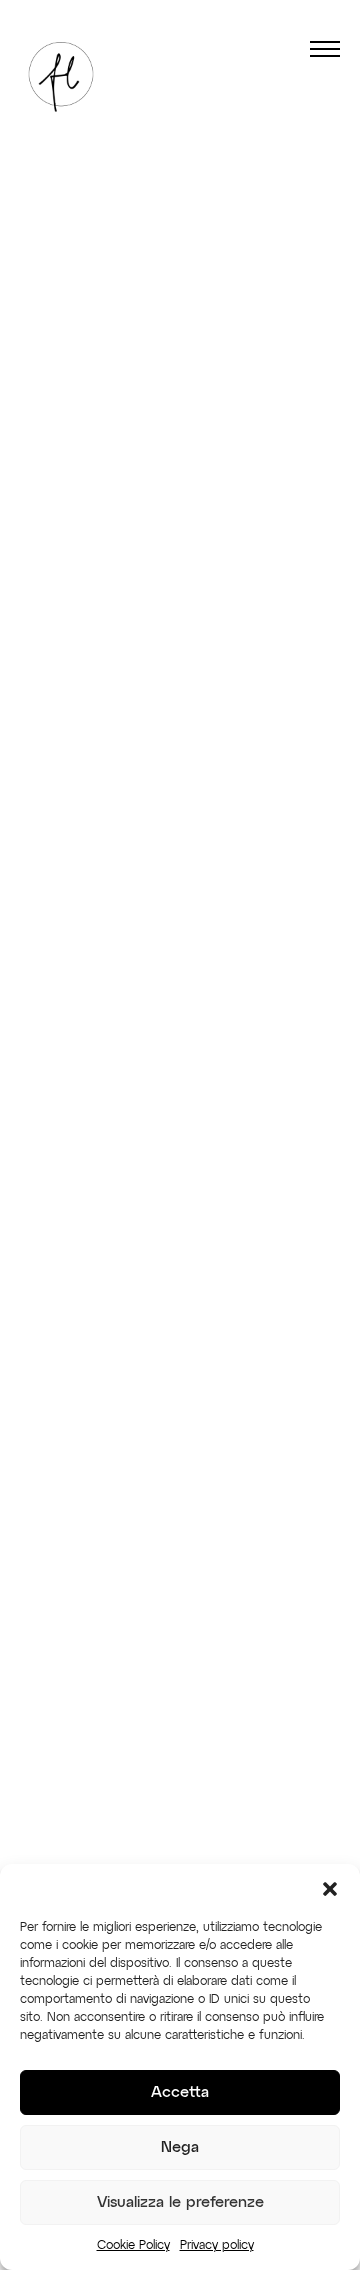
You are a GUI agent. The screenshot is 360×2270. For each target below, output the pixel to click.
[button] (330, 1889)
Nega (180, 2147)
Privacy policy (217, 2246)
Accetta (180, 2092)
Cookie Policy (133, 2246)
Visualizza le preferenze (180, 2202)
